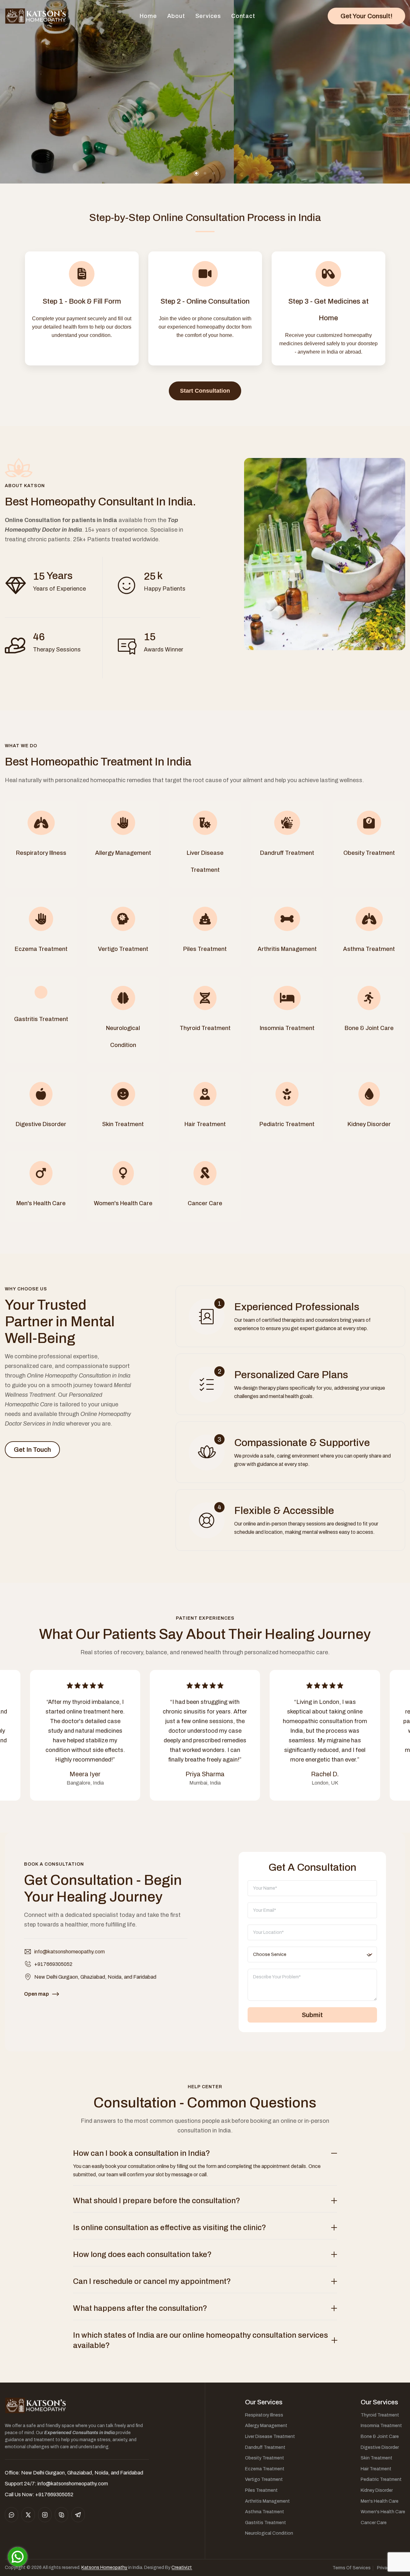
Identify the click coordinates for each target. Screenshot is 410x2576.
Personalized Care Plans (291, 1375)
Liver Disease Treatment (270, 2437)
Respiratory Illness (264, 2415)
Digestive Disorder (380, 2447)
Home (148, 16)
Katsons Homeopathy (104, 2568)
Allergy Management (266, 2426)
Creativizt (182, 2568)
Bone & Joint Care (380, 2437)
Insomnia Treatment (381, 2426)
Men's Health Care (380, 2501)
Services (208, 16)
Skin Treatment (377, 2458)
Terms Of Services (352, 2568)
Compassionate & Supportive (302, 1443)
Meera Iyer (85, 1774)
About (176, 16)
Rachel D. (325, 1774)
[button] (196, 173)
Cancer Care (374, 2523)
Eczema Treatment (265, 2469)
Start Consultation (205, 391)
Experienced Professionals (297, 1307)
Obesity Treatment (265, 2458)
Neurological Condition (269, 2533)
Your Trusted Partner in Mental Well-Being (60, 1321)
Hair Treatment (376, 2469)
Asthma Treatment (265, 2512)
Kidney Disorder (377, 2490)
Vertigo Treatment (264, 2479)
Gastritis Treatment (266, 2523)
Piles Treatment (261, 2490)
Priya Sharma (205, 1774)
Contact (243, 16)
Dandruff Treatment (265, 2447)
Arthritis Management (267, 2501)
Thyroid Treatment (380, 2415)
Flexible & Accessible (284, 1511)
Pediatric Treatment (381, 2479)
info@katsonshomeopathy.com (70, 1952)
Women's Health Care (383, 2512)
